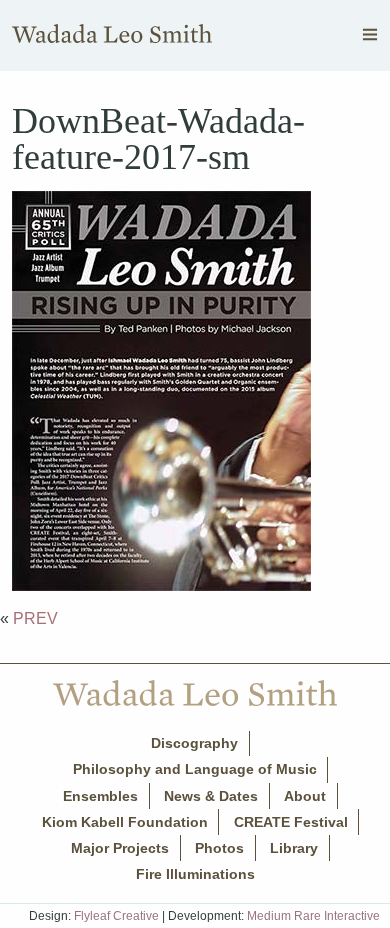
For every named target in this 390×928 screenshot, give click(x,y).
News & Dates (211, 796)
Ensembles (100, 796)
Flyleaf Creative (116, 916)
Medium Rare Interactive (313, 916)
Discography (194, 743)
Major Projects (120, 848)
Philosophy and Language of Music (195, 769)
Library (294, 848)
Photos (219, 848)
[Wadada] (112, 38)
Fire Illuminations (195, 874)
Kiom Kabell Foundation (125, 822)
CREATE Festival (291, 822)
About (305, 796)
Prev (35, 618)
